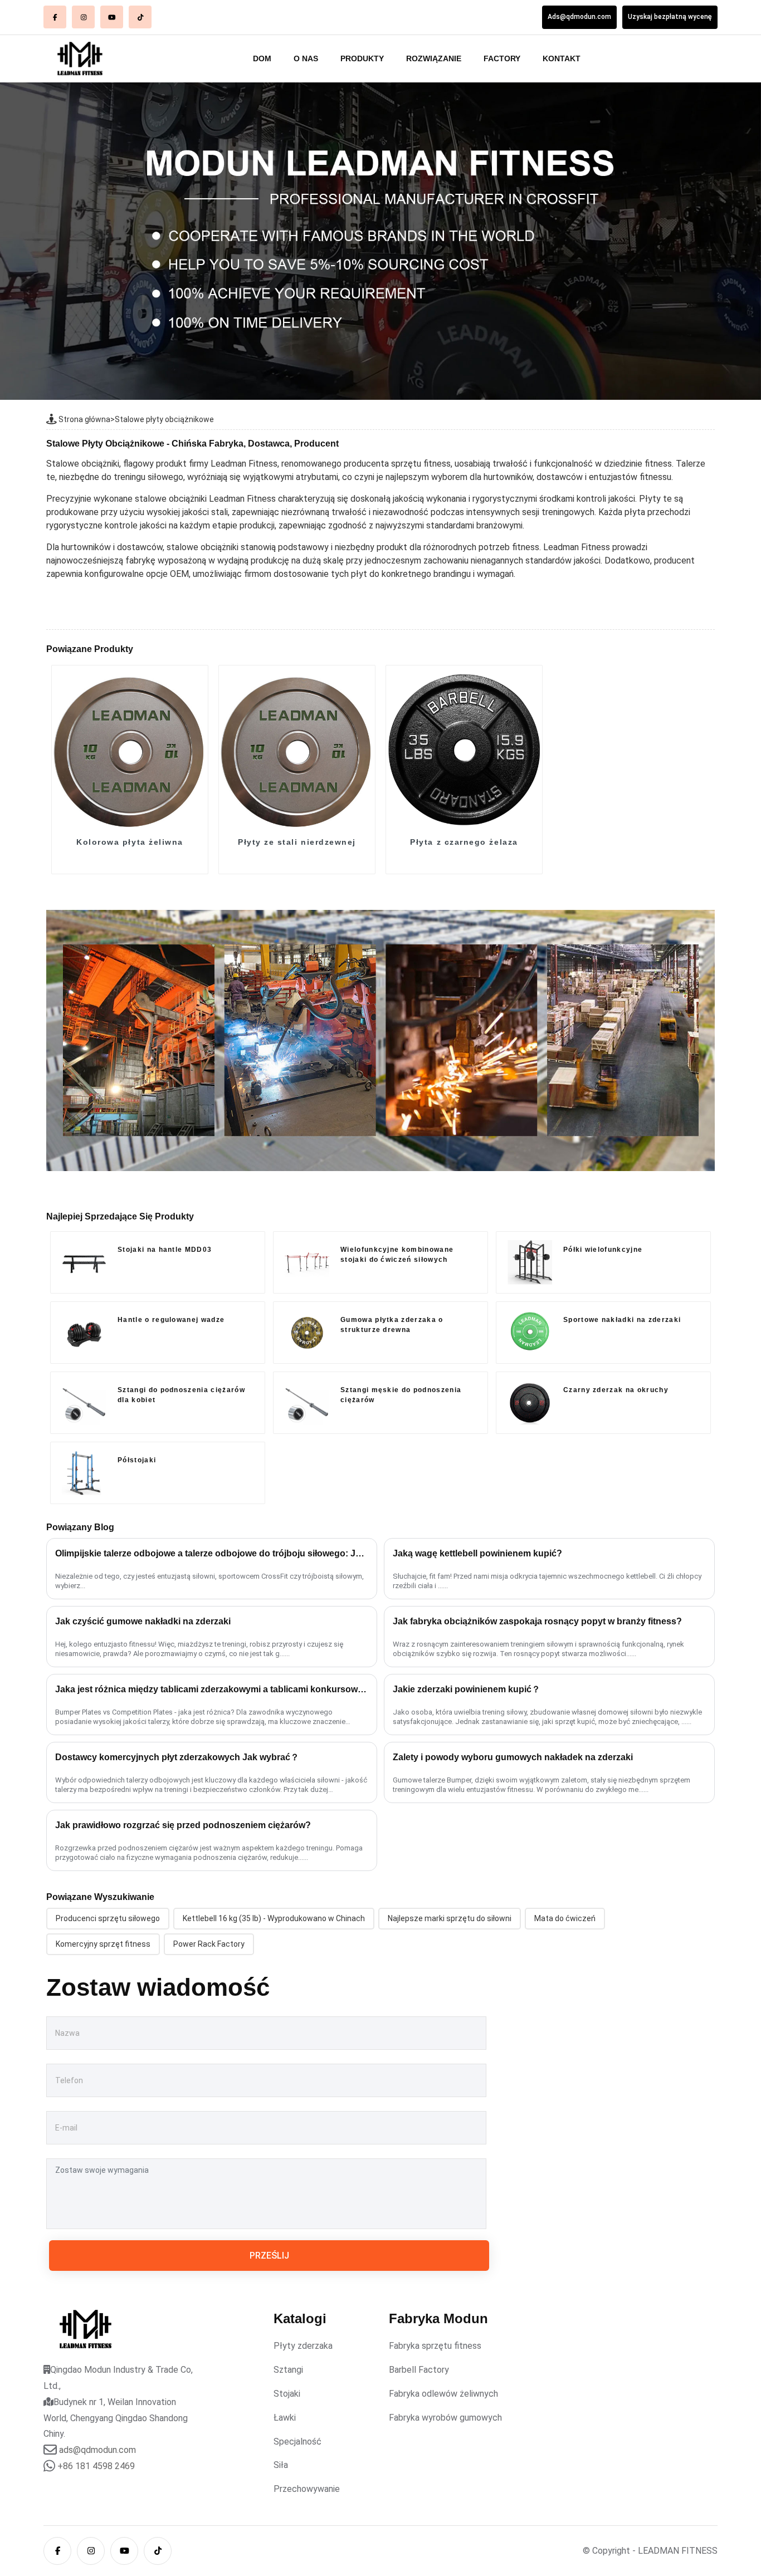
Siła (281, 2465)
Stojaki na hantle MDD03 (165, 1250)
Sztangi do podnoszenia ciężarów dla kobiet (181, 1395)
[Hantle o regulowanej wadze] (84, 1333)
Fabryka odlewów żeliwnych (443, 2394)
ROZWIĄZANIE (434, 58)
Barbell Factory (419, 2370)
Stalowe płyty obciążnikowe (164, 419)
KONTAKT (562, 58)
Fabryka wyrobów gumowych (445, 2418)
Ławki (285, 2418)
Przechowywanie (307, 2489)
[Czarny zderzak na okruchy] (530, 1403)
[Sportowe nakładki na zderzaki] (530, 1333)
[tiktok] (140, 17)
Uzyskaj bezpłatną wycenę (670, 17)
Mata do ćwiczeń (565, 1918)
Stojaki (287, 2394)
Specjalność (297, 2442)
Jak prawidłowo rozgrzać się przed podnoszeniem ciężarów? (183, 1825)
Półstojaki (137, 1460)
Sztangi (288, 2370)
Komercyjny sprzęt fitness (103, 1944)
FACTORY (502, 58)
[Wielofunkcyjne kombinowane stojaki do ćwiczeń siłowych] (307, 1262)
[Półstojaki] (84, 1473)
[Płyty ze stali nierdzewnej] (297, 749)
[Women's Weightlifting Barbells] (84, 1403)
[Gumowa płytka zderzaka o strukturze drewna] (307, 1333)
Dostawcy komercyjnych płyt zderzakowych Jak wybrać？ (177, 1757)
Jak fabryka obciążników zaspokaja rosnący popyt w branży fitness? (537, 1621)
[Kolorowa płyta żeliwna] (130, 749)
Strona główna (84, 419)
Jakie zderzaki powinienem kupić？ (467, 1689)
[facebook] (55, 17)
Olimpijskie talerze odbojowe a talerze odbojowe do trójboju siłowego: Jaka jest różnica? (212, 1553)
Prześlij (269, 2256)
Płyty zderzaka (303, 2346)
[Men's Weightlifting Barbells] (307, 1403)
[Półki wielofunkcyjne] (530, 1262)
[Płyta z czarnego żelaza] (464, 749)
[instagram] (83, 17)
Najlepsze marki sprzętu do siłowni (450, 1918)
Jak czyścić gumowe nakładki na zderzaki (143, 1621)
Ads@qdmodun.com (579, 17)
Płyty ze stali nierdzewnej (297, 842)
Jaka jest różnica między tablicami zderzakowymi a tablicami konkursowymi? (212, 1689)
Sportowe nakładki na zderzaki (622, 1320)
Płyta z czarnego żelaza (464, 842)
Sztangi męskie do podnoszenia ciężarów (401, 1395)
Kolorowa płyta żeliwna (130, 842)
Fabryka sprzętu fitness (435, 2346)
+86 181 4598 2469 (96, 2466)
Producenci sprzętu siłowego (108, 1918)
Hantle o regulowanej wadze (171, 1320)
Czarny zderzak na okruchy (616, 1390)
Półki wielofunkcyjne (603, 1250)
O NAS (306, 58)
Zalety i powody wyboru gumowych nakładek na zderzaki (513, 1757)
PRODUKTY (362, 58)
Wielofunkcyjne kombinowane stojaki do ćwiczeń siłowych (397, 1255)
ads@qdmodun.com (97, 2450)
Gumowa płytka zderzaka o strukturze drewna (392, 1325)
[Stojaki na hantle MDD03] (84, 1262)
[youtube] (112, 17)
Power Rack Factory (209, 1944)
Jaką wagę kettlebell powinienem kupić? (477, 1553)
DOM (262, 58)
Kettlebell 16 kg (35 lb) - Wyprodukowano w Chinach (274, 1918)
